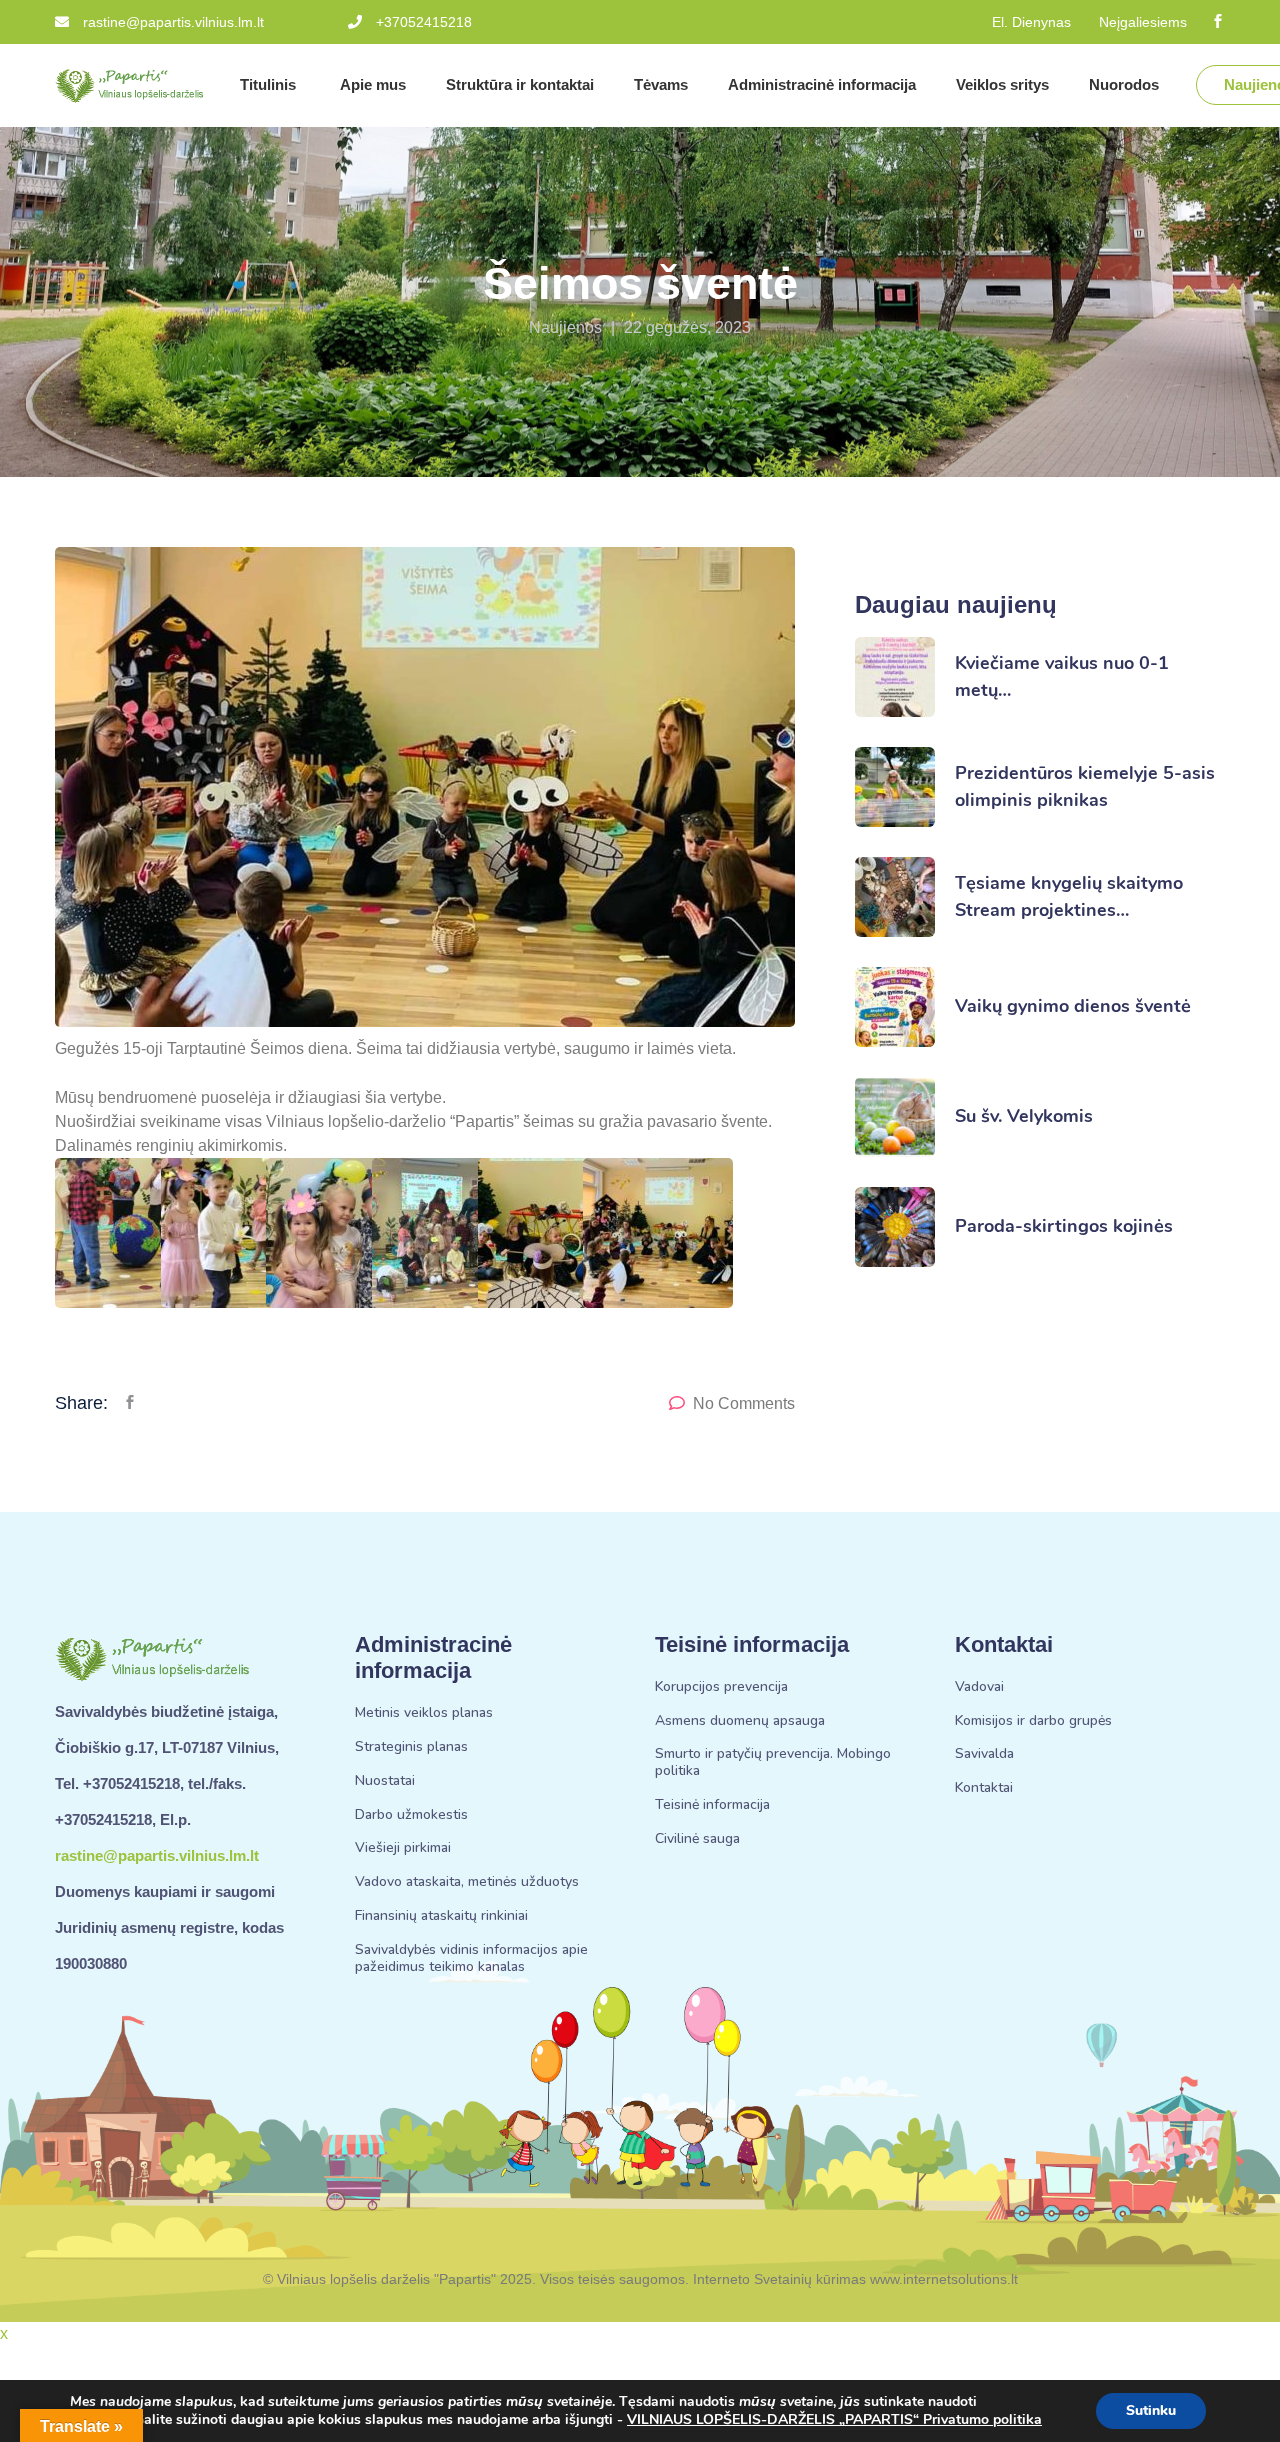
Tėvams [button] (661, 84)
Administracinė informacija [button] (822, 84)
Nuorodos (1126, 84)
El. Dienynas (1031, 22)
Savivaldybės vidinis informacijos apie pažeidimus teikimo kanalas (471, 1959)
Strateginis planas (411, 1747)
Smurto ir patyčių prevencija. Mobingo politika (773, 1763)
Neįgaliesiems (1143, 22)
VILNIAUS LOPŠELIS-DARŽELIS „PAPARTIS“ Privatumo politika (834, 2419)
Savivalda (984, 1754)
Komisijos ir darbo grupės (1033, 1721)
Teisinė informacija (712, 1805)
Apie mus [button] (373, 84)
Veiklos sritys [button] (1002, 84)
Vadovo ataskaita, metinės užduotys (467, 1882)
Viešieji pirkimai (403, 1848)
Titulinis (270, 84)
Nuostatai (385, 1781)
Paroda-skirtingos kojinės (1064, 1226)
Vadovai (979, 1687)
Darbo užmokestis (411, 1815)
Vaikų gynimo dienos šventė (1073, 1006)
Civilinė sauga (697, 1839)
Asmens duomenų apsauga (740, 1721)
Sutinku (1151, 2410)
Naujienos (565, 327)
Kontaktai (984, 1788)
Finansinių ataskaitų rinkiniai (441, 1916)
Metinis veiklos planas (424, 1713)
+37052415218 (424, 22)
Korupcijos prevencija (721, 1687)
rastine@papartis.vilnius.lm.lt (173, 22)
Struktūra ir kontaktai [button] (520, 84)
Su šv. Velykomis (1024, 1116)
